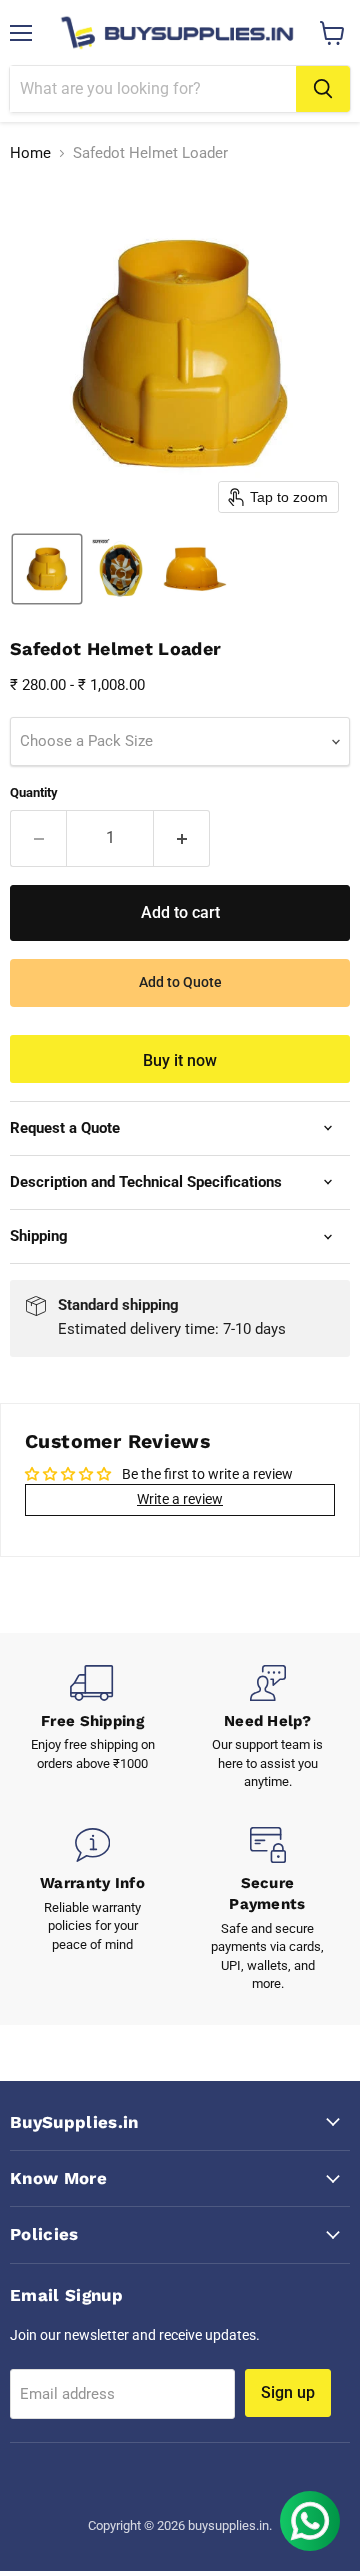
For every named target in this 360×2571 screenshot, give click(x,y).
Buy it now (180, 1060)
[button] (47, 569)
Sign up (288, 2392)
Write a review (180, 1499)
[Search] (323, 89)
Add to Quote (180, 982)
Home (30, 153)
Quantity (34, 792)
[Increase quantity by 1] (182, 838)
